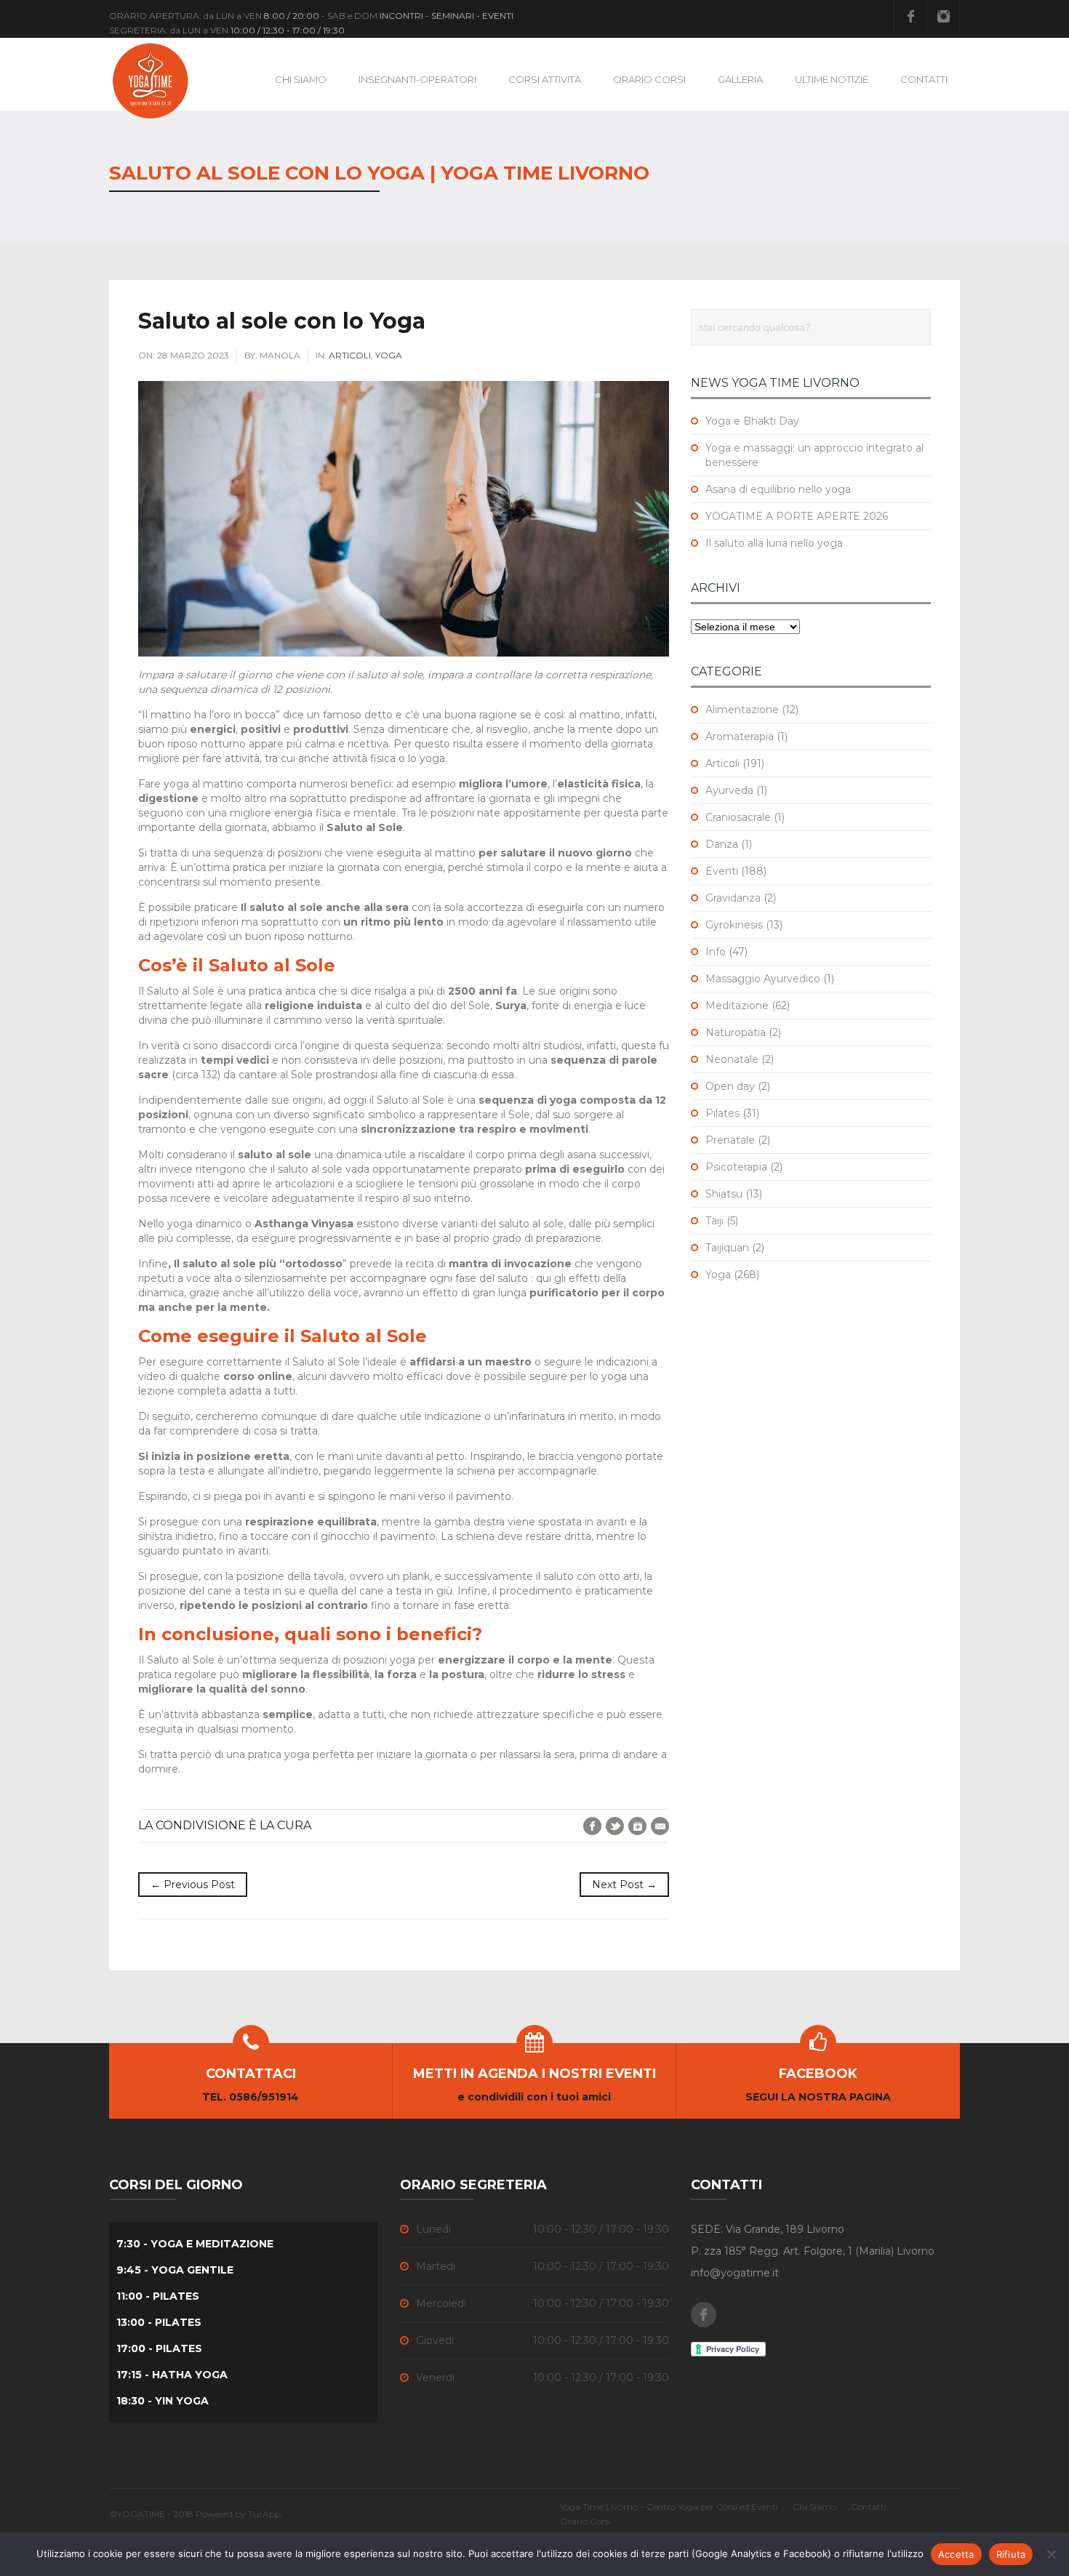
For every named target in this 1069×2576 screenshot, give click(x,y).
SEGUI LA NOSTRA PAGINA (818, 2097)
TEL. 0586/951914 (251, 2097)
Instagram (943, 16)
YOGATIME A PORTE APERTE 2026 (797, 516)
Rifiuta (1011, 2554)
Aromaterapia (740, 737)
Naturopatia (736, 1032)
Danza (722, 844)
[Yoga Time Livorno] (151, 80)
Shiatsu (724, 1194)
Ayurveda (729, 790)
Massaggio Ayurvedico (763, 979)
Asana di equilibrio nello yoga (778, 489)
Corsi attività (545, 79)
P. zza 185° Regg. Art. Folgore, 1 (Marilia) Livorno (813, 2251)
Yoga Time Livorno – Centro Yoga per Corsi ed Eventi (669, 2507)
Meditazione (737, 1006)
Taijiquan (727, 1248)
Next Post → (624, 1885)
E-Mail (660, 1826)
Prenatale (730, 1140)
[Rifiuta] (1051, 2554)
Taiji (714, 1221)
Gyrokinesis (734, 925)
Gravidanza (733, 898)
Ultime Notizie (832, 79)
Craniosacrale (738, 817)
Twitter (615, 1826)
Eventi (722, 871)
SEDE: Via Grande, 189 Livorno (768, 2229)
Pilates (722, 1113)
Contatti (924, 79)
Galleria (740, 79)
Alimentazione (742, 710)
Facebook (910, 16)
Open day (730, 1086)
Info (716, 952)
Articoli (350, 355)
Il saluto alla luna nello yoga (774, 543)
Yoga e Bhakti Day (752, 421)
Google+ (637, 1826)
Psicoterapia (736, 1167)
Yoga (389, 355)
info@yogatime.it (735, 2273)
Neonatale (732, 1059)
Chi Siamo (301, 79)
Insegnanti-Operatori (417, 79)
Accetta (956, 2554)
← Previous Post (193, 1885)
